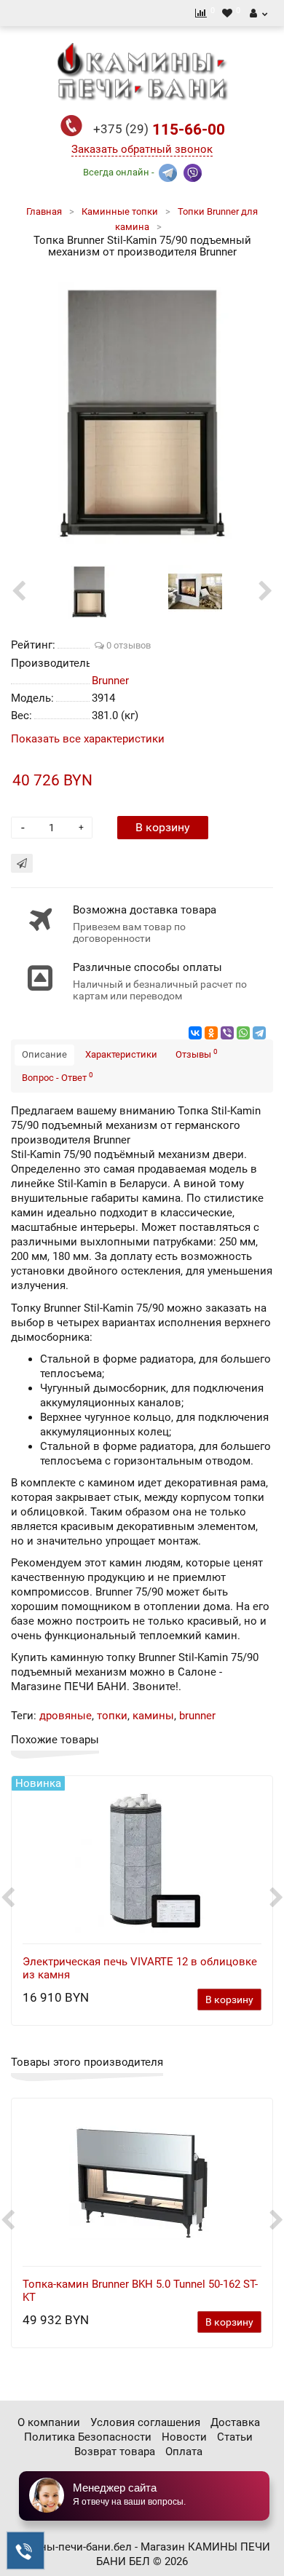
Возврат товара (115, 2452)
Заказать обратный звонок (142, 149)
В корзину (163, 827)
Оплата (184, 2452)
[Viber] (227, 1033)
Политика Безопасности (88, 2437)
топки (112, 1716)
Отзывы (197, 1054)
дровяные (66, 1716)
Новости (184, 2437)
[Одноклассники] (211, 1033)
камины (153, 1716)
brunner (197, 1716)
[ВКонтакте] (195, 1033)
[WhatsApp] (243, 1033)
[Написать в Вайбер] (193, 171)
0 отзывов (127, 645)
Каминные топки (120, 211)
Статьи (235, 2437)
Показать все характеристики (88, 739)
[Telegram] (259, 1033)
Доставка (235, 2422)
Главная (44, 211)
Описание (44, 1054)
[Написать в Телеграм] (168, 171)
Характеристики (121, 1054)
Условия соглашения (145, 2422)
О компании (49, 2422)
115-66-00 (159, 130)
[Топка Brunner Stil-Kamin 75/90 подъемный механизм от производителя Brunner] (142, 413)
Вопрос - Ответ (58, 1077)
